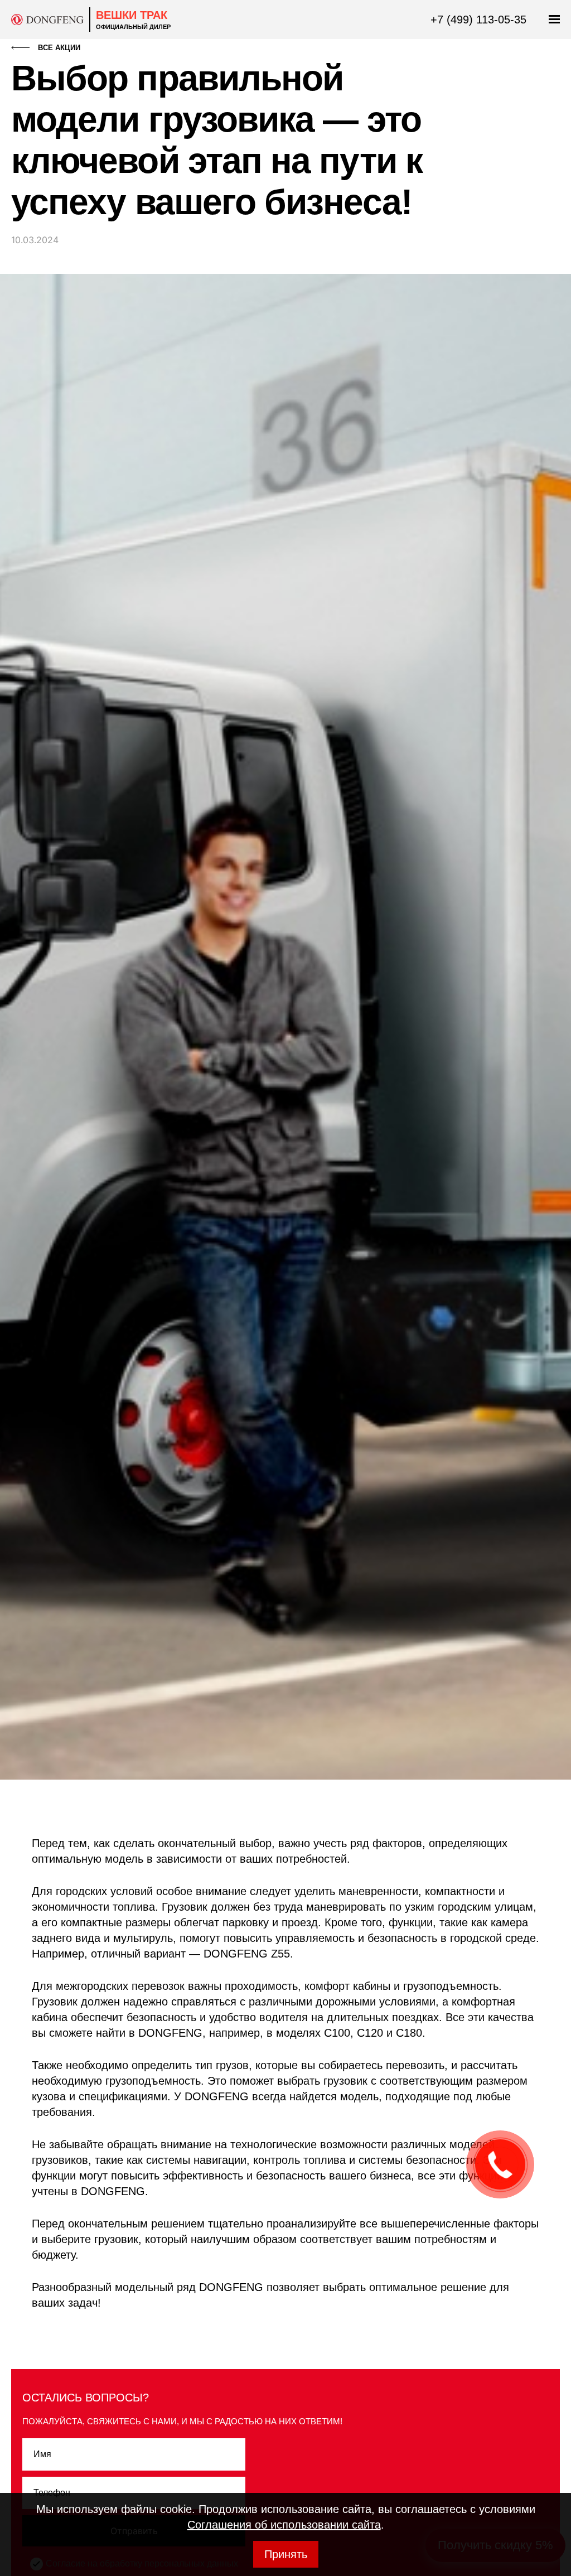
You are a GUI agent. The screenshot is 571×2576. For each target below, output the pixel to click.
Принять (286, 2554)
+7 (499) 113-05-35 (478, 20)
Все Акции (59, 48)
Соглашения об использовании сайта (284, 2525)
